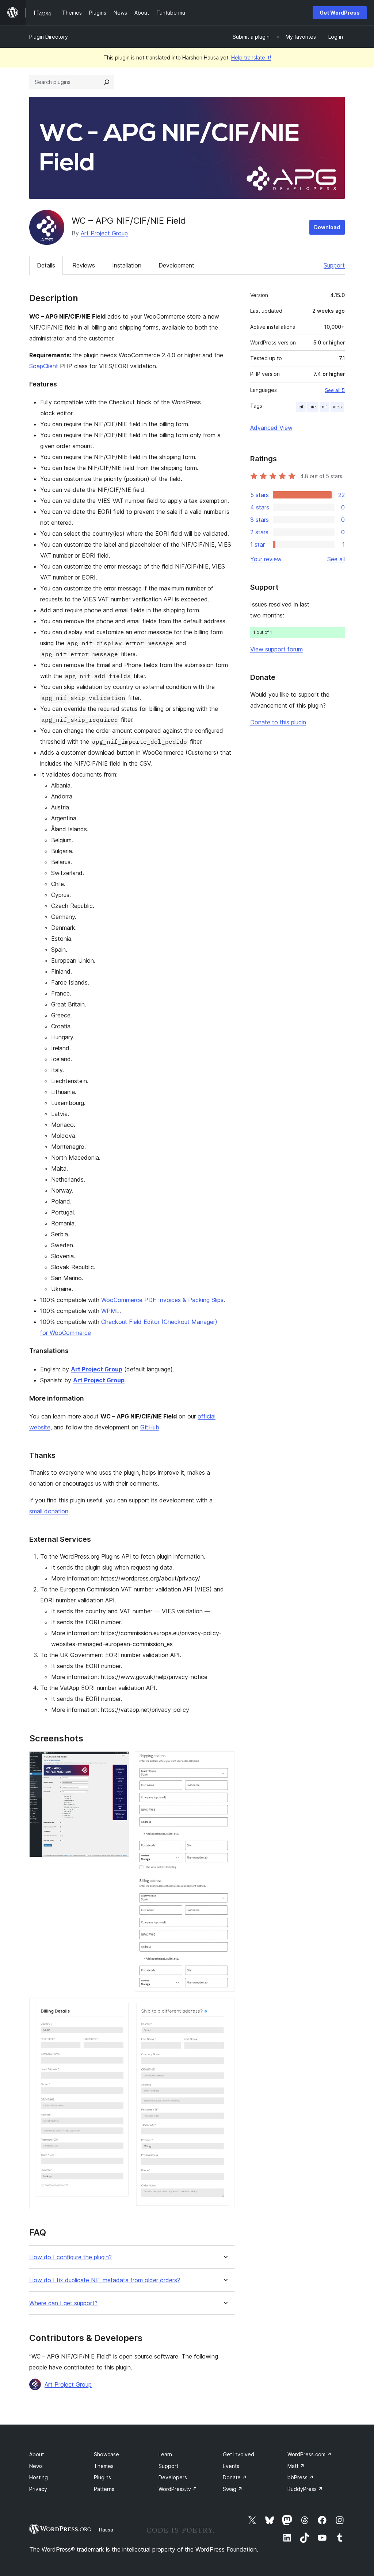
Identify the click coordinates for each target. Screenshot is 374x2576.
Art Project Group (104, 233)
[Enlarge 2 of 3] (225, 1761)
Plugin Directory (49, 37)
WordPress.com (310, 2454)
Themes (104, 2466)
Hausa (106, 2530)
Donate (235, 2477)
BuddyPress (305, 2489)
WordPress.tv (178, 2489)
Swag (233, 2489)
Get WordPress (340, 13)
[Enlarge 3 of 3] (225, 2007)
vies (337, 407)
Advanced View (271, 428)
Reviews (84, 265)
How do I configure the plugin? (70, 2257)
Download (327, 227)
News (36, 2466)
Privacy (38, 2489)
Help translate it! (251, 57)
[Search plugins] (107, 82)
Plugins (102, 2477)
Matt (296, 2466)
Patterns (104, 2489)
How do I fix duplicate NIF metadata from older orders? (105, 2280)
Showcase (106, 2454)
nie (313, 407)
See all (336, 559)
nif (324, 407)
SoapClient (44, 366)
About (37, 2454)
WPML (110, 1311)
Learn (165, 2454)
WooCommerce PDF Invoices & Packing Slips (162, 1300)
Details (46, 265)
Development (176, 265)
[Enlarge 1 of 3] (119, 1761)
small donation (49, 1511)
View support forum (276, 649)
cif (301, 407)
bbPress (301, 2477)
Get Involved (238, 2454)
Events (231, 2466)
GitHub (150, 1427)
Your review (266, 559)
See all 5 (335, 390)
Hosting (39, 2477)
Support (334, 265)
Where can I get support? (63, 2303)
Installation (127, 265)
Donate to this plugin (278, 722)
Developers (173, 2477)
